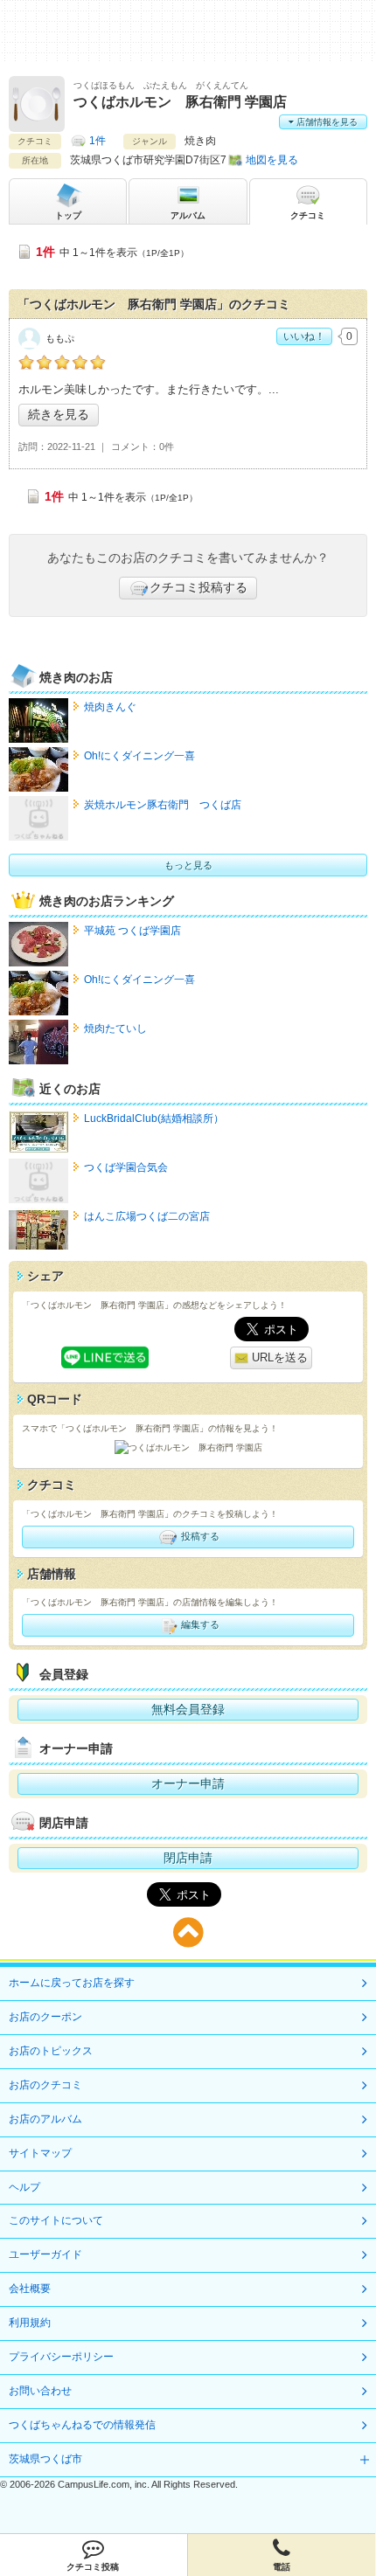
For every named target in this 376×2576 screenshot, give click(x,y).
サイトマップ (40, 2153)
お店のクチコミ (45, 2085)
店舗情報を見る (326, 122)
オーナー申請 (188, 1783)
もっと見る (188, 865)
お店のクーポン (45, 2017)
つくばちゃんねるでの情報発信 (82, 2425)
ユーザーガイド (45, 2254)
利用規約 (30, 2323)
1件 (97, 141)
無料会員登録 (188, 1709)
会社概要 (30, 2289)
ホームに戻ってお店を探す (72, 1983)
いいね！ (304, 336)
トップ (68, 215)
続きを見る (59, 414)
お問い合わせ (40, 2391)
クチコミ (308, 215)
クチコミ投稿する (198, 587)
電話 (282, 2567)
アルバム (188, 215)
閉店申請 (188, 1858)
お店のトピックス (51, 2051)
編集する (199, 1624)
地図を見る (272, 160)
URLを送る (278, 1357)
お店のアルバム (45, 2119)
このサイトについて (56, 2220)
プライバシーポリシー (61, 2357)
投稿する (199, 1536)
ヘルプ (24, 2187)
